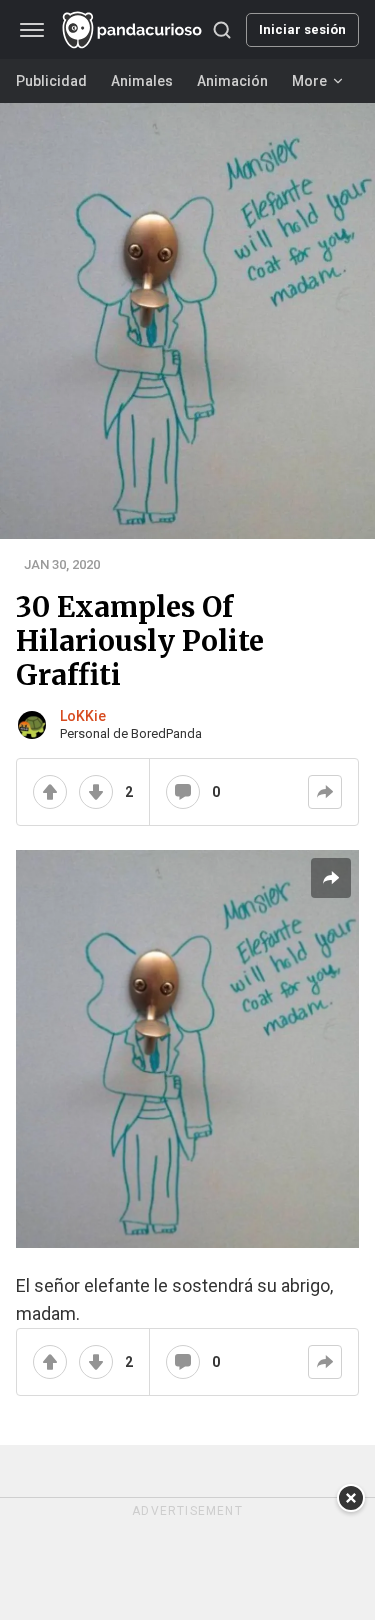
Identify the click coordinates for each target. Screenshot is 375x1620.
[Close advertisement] (351, 1498)
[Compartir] (325, 792)
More (309, 81)
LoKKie (83, 716)
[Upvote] (50, 792)
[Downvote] (96, 792)
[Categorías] (32, 30)
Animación (232, 81)
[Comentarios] (183, 792)
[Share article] (331, 878)
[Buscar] (222, 30)
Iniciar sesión (302, 29)
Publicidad (51, 81)
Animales (142, 81)
